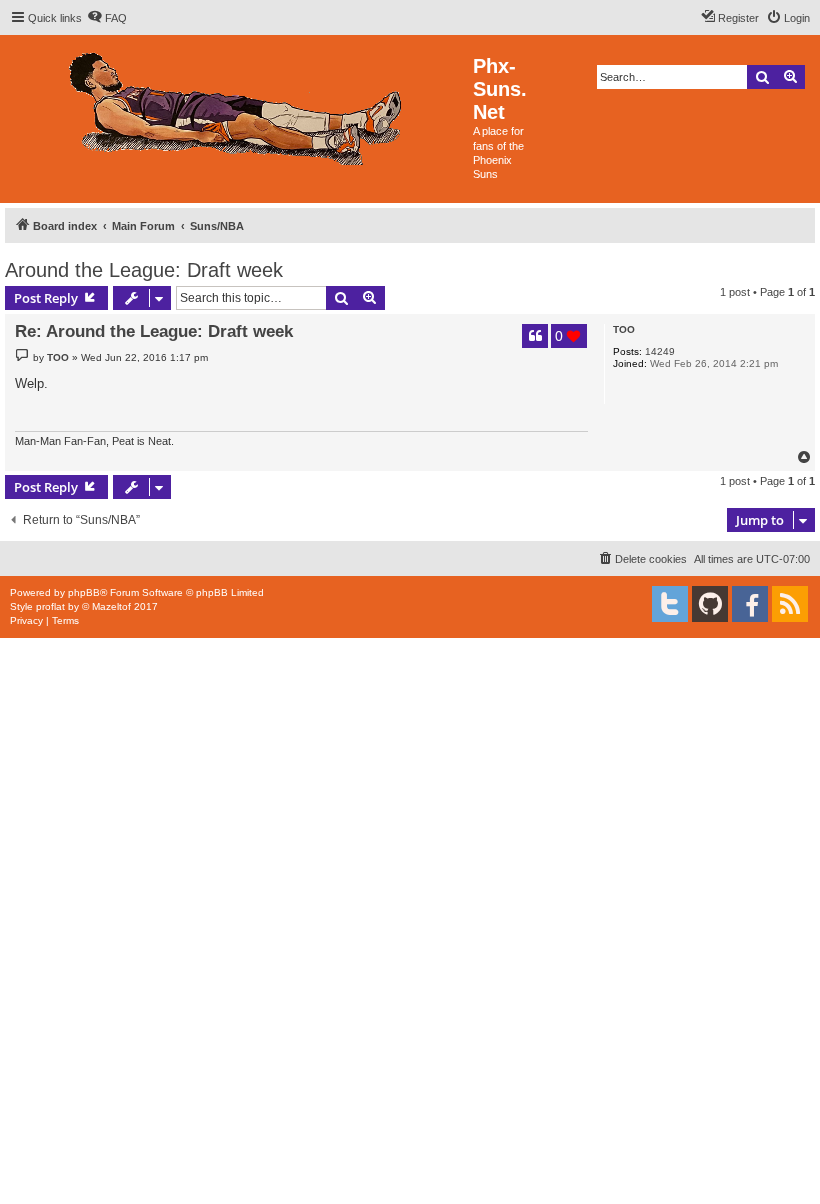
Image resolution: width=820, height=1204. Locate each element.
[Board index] (239, 103)
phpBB (84, 592)
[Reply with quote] (535, 336)
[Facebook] (750, 604)
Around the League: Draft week (144, 270)
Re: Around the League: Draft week (154, 331)
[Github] (710, 604)
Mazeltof (111, 606)
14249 (660, 351)
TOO (624, 329)
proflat (50, 606)
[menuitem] (107, 18)
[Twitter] (670, 604)
